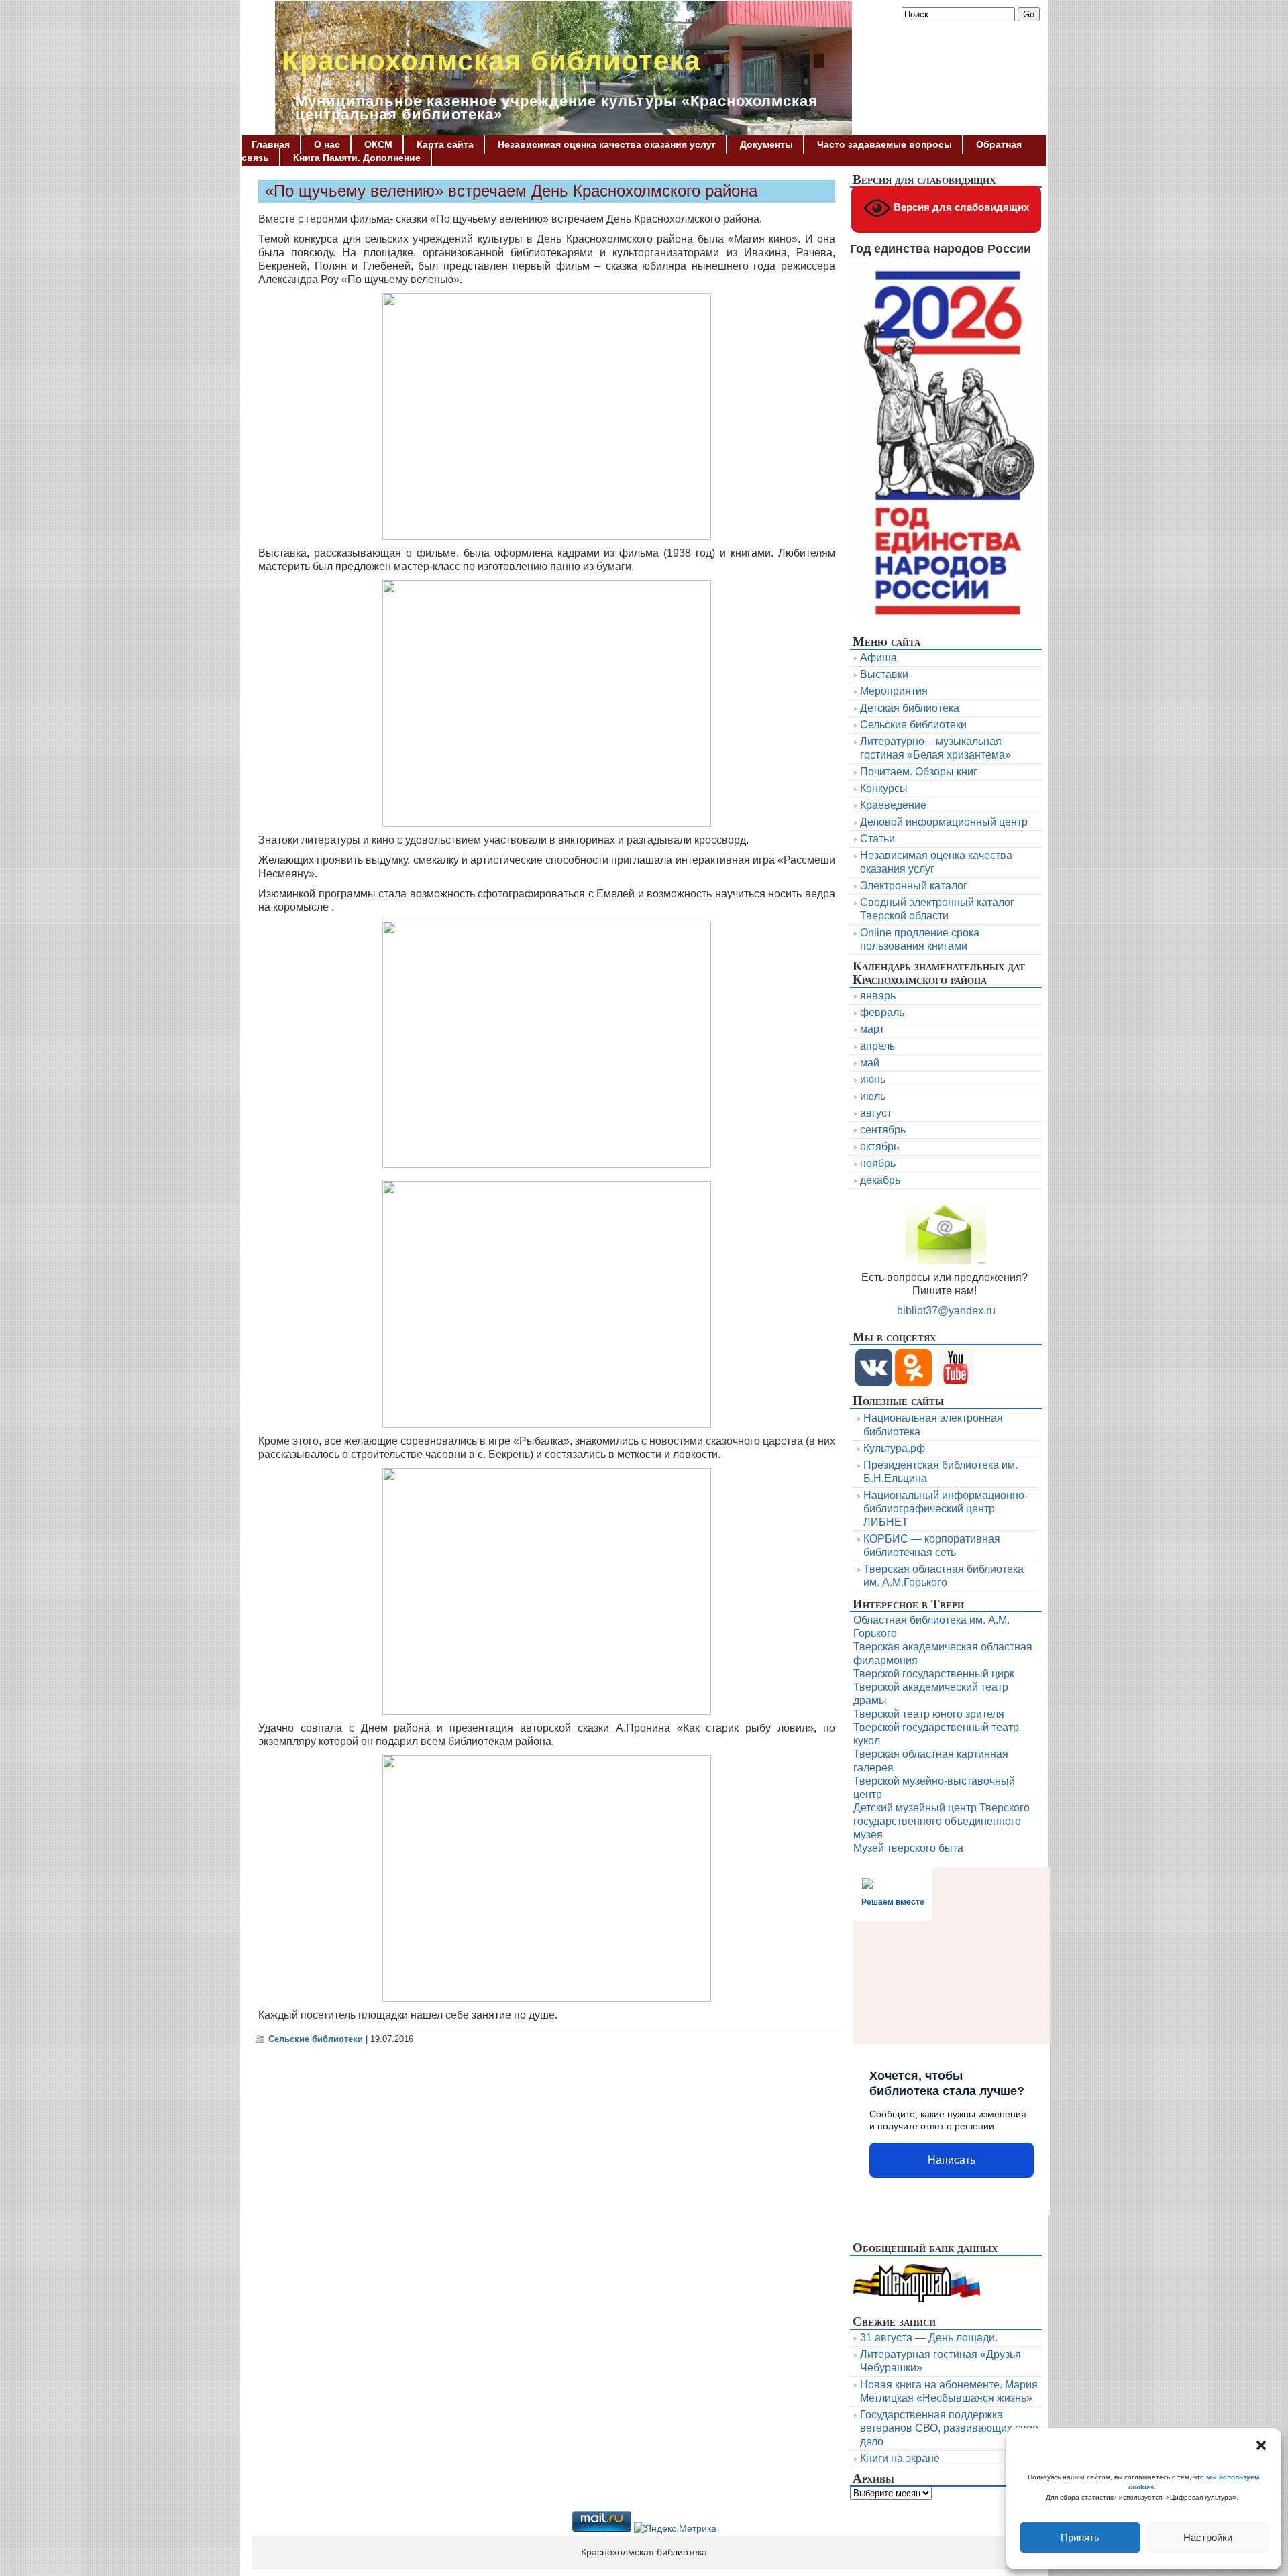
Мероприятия (894, 691)
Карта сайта (445, 144)
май (870, 1063)
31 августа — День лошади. (929, 2338)
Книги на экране (900, 2458)
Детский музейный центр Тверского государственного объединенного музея (942, 1821)
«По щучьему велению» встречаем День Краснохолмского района (511, 191)
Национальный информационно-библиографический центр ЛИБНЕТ (946, 1509)
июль (873, 1096)
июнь (873, 1079)
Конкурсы (884, 788)
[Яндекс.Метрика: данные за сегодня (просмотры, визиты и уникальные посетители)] (675, 2529)
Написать (952, 2160)
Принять (1080, 2537)
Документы (766, 144)
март (872, 1029)
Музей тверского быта (908, 1848)
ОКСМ (378, 144)
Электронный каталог (914, 886)
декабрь (880, 1180)
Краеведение (893, 805)
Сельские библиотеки (316, 2039)
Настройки (1208, 2537)
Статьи (877, 839)
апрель (877, 1046)
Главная (271, 144)
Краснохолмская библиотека (491, 61)
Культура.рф (894, 1448)
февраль (882, 1012)
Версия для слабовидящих (960, 207)
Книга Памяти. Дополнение (357, 158)
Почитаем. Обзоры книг (919, 772)
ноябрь (878, 1163)
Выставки (884, 674)
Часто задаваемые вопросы (884, 144)
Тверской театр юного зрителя (929, 1714)
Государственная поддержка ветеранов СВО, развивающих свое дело (949, 2428)
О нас (327, 144)
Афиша (878, 658)
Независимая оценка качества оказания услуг (607, 144)
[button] (1261, 2445)
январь (878, 996)
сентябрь (883, 1130)
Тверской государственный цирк (934, 1674)
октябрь (879, 1146)
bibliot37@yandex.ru (946, 1311)
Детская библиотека (910, 708)
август (876, 1113)
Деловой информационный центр (944, 822)
